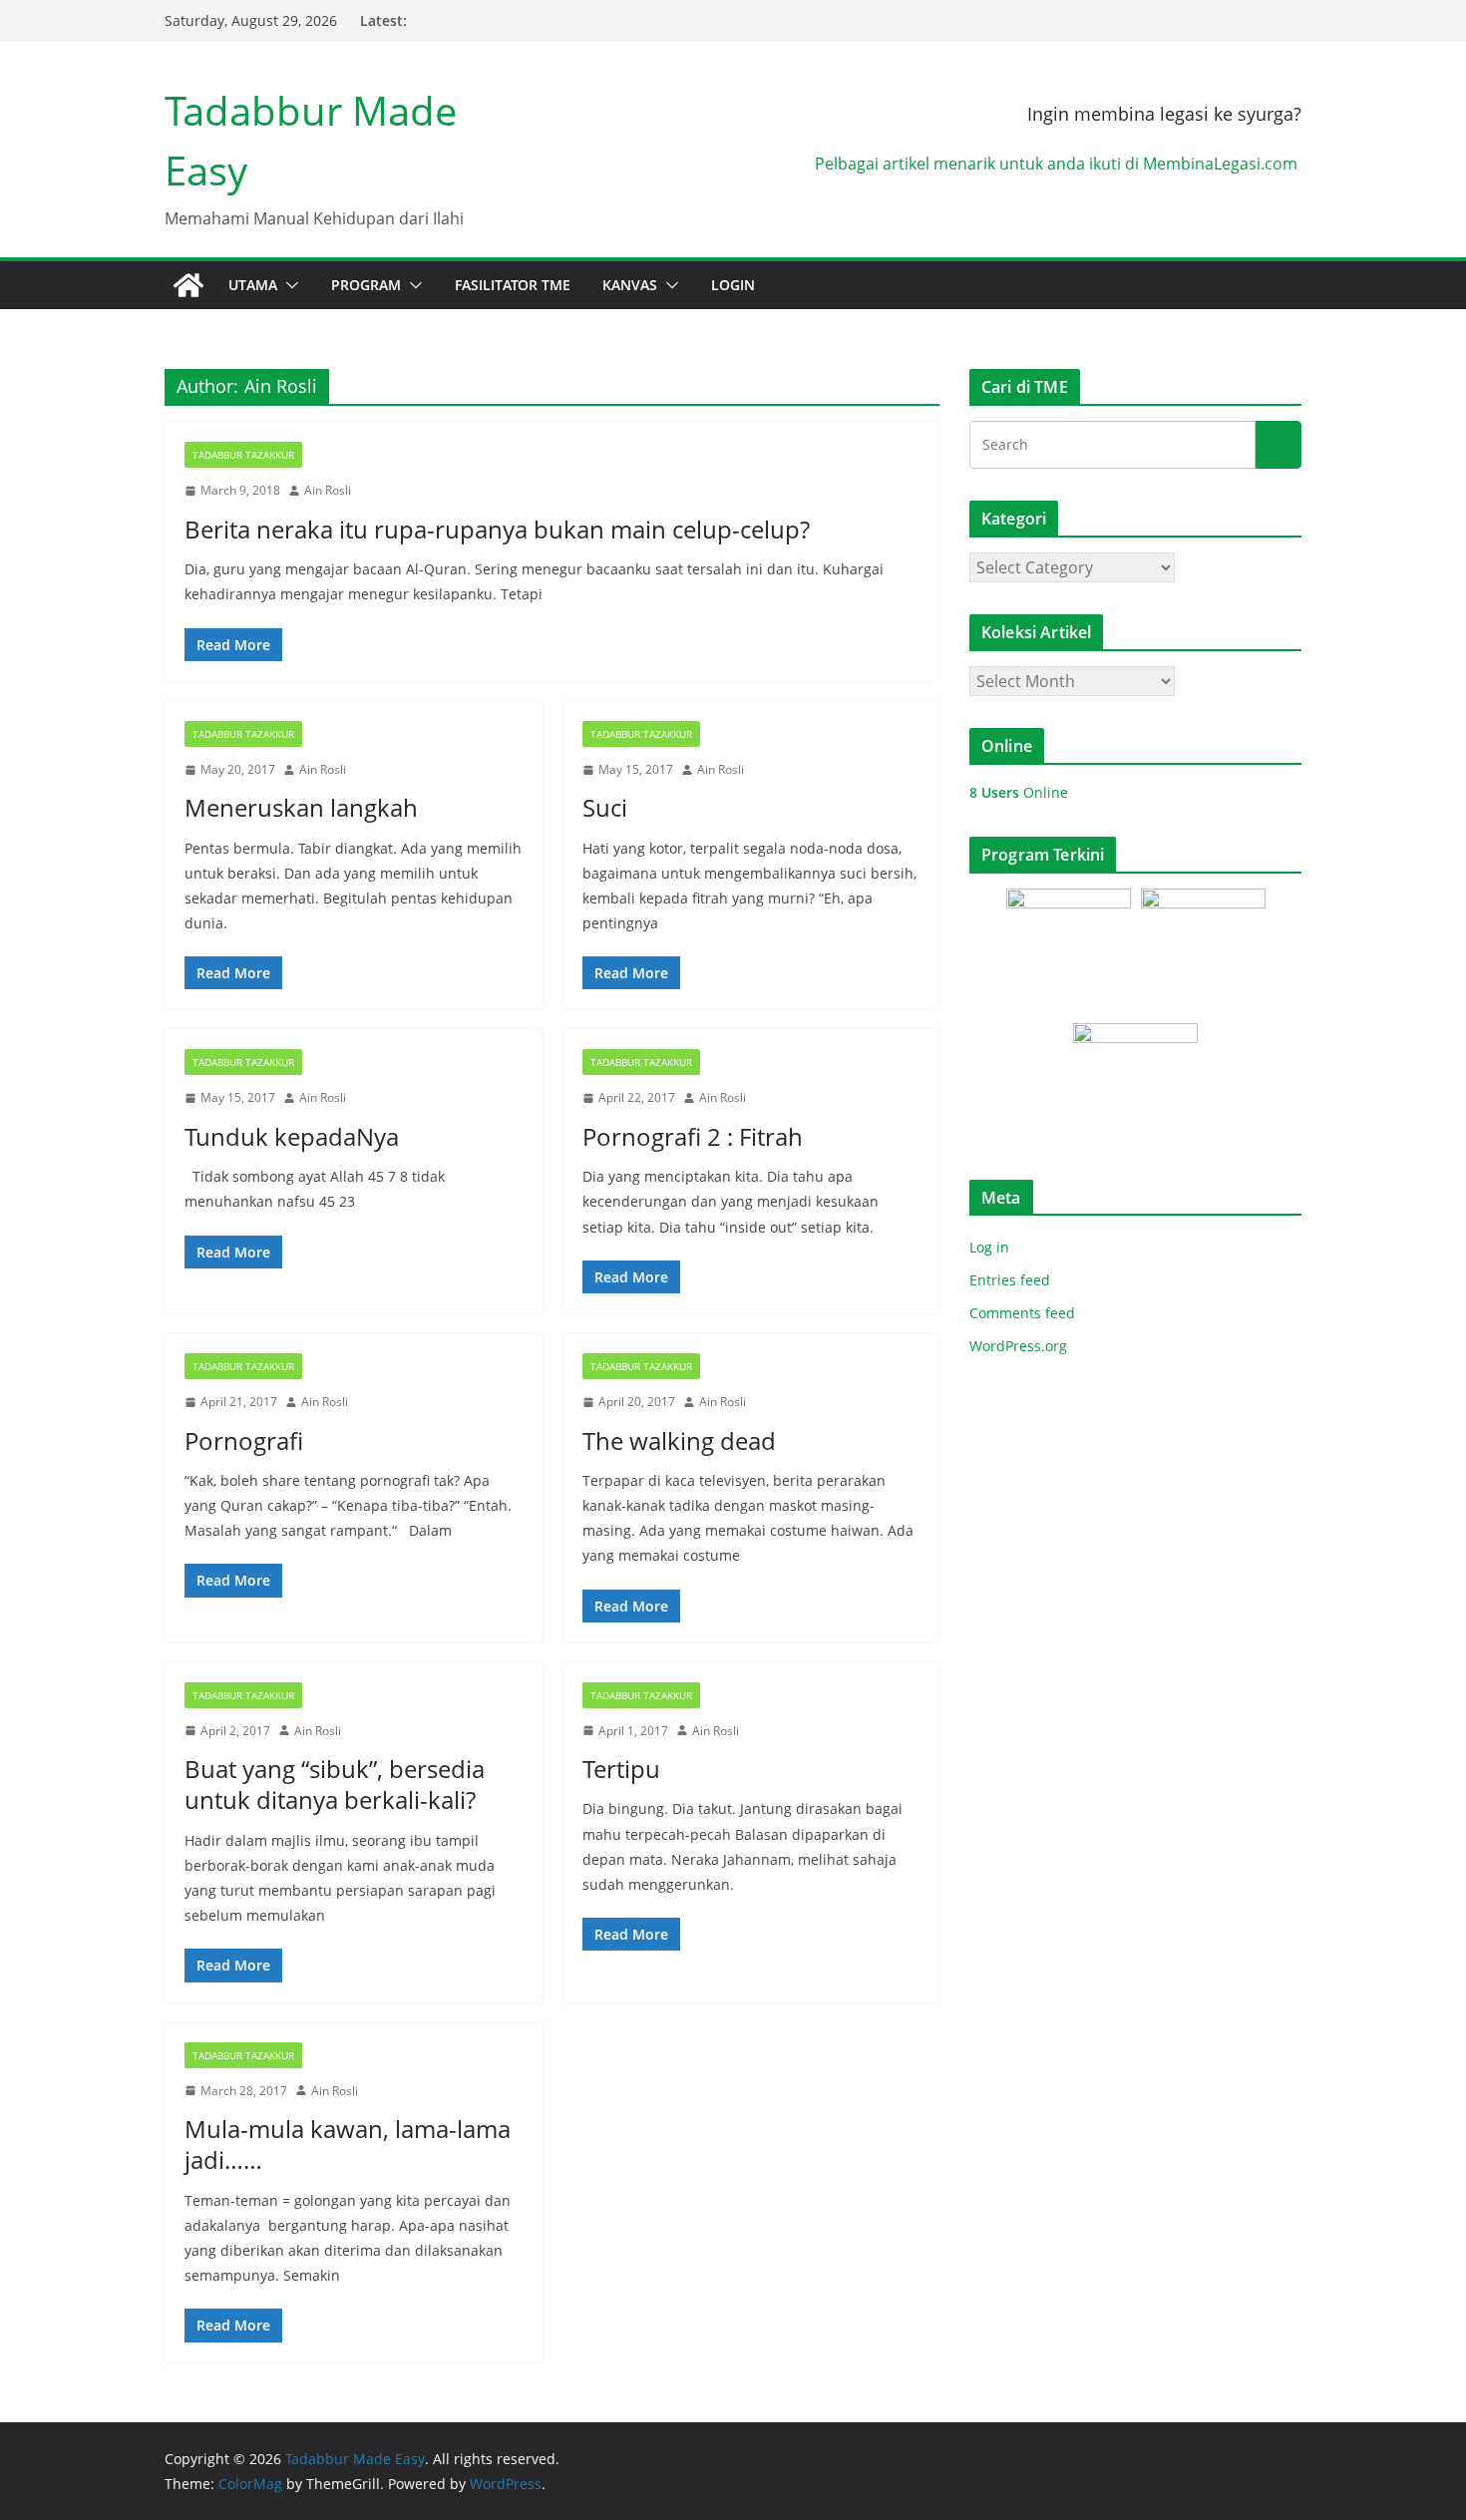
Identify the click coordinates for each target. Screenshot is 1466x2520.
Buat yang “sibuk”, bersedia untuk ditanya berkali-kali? (335, 1784)
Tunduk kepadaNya (292, 1136)
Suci (605, 807)
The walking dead (679, 1440)
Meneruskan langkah (301, 807)
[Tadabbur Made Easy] (188, 285)
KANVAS (630, 285)
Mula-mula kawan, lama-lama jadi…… (348, 2144)
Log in (989, 1247)
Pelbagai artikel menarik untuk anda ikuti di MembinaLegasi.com (1058, 164)
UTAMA (253, 285)
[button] (288, 285)
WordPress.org (1018, 1346)
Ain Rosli (328, 490)
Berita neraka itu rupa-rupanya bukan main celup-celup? (497, 529)
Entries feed (1010, 1280)
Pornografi (244, 1440)
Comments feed (1022, 1313)
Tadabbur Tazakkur (243, 455)
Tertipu (621, 1769)
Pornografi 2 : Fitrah (693, 1136)
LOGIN (733, 285)
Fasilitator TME (513, 285)
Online (1019, 792)
